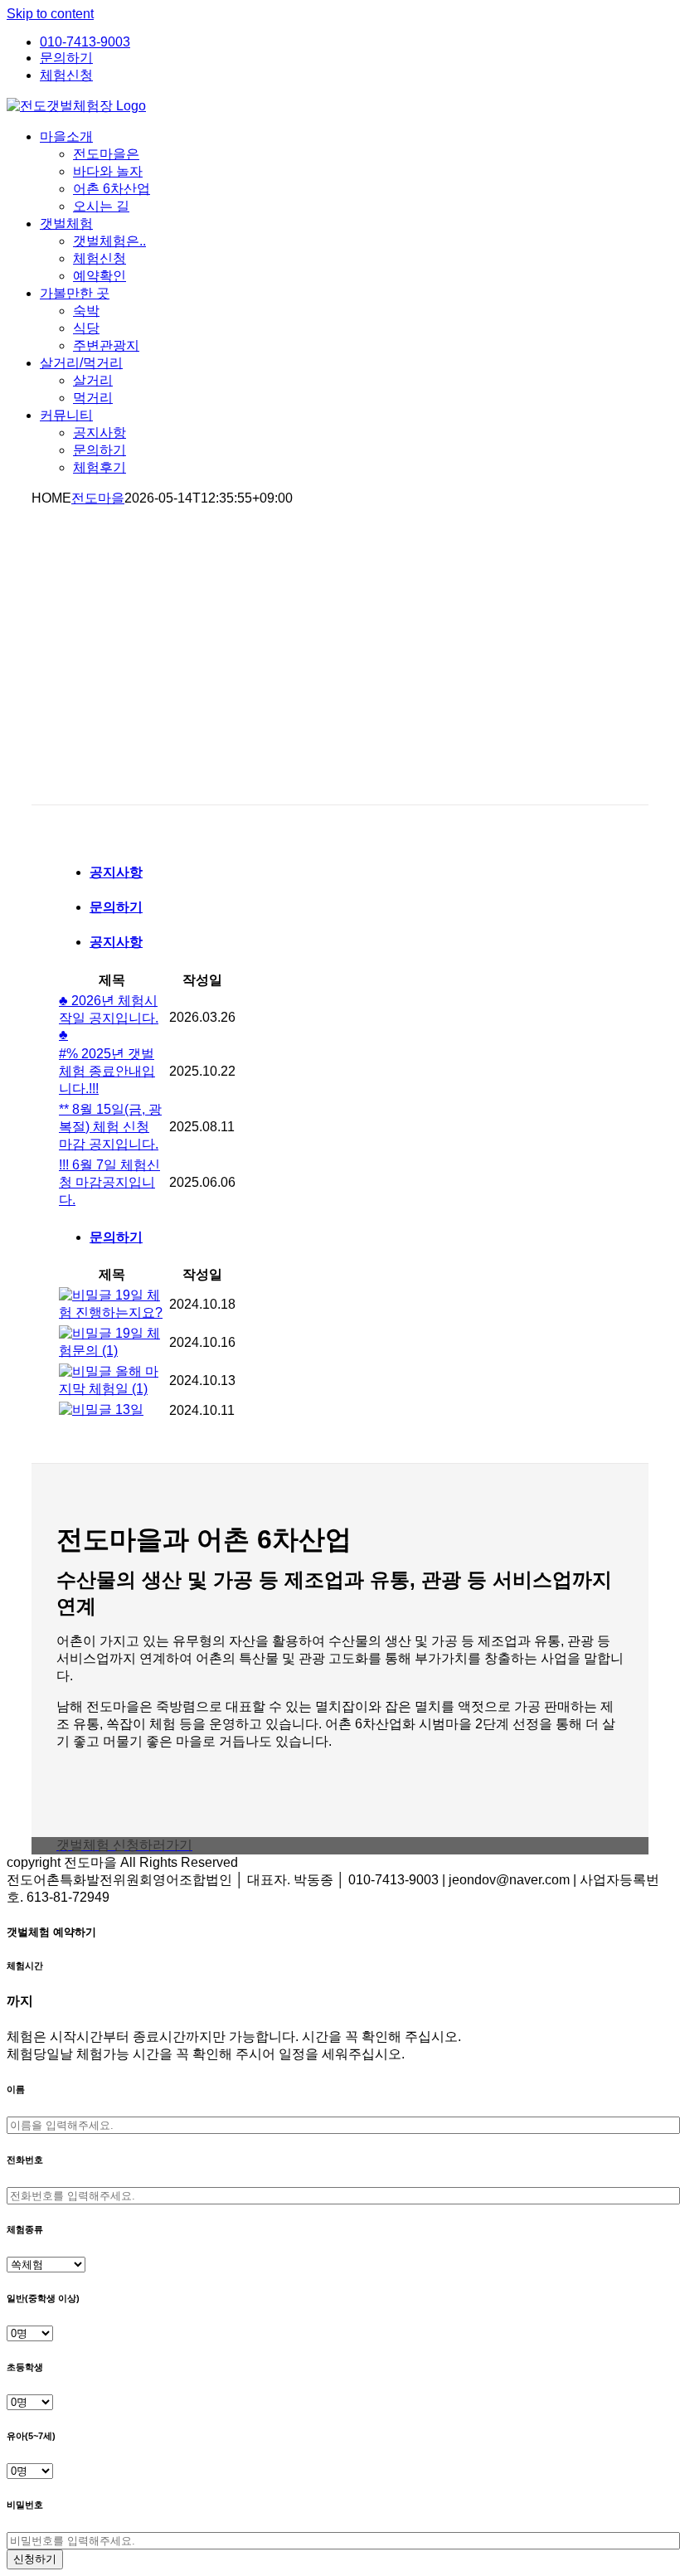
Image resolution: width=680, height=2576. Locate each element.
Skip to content (50, 14)
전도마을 (98, 498)
